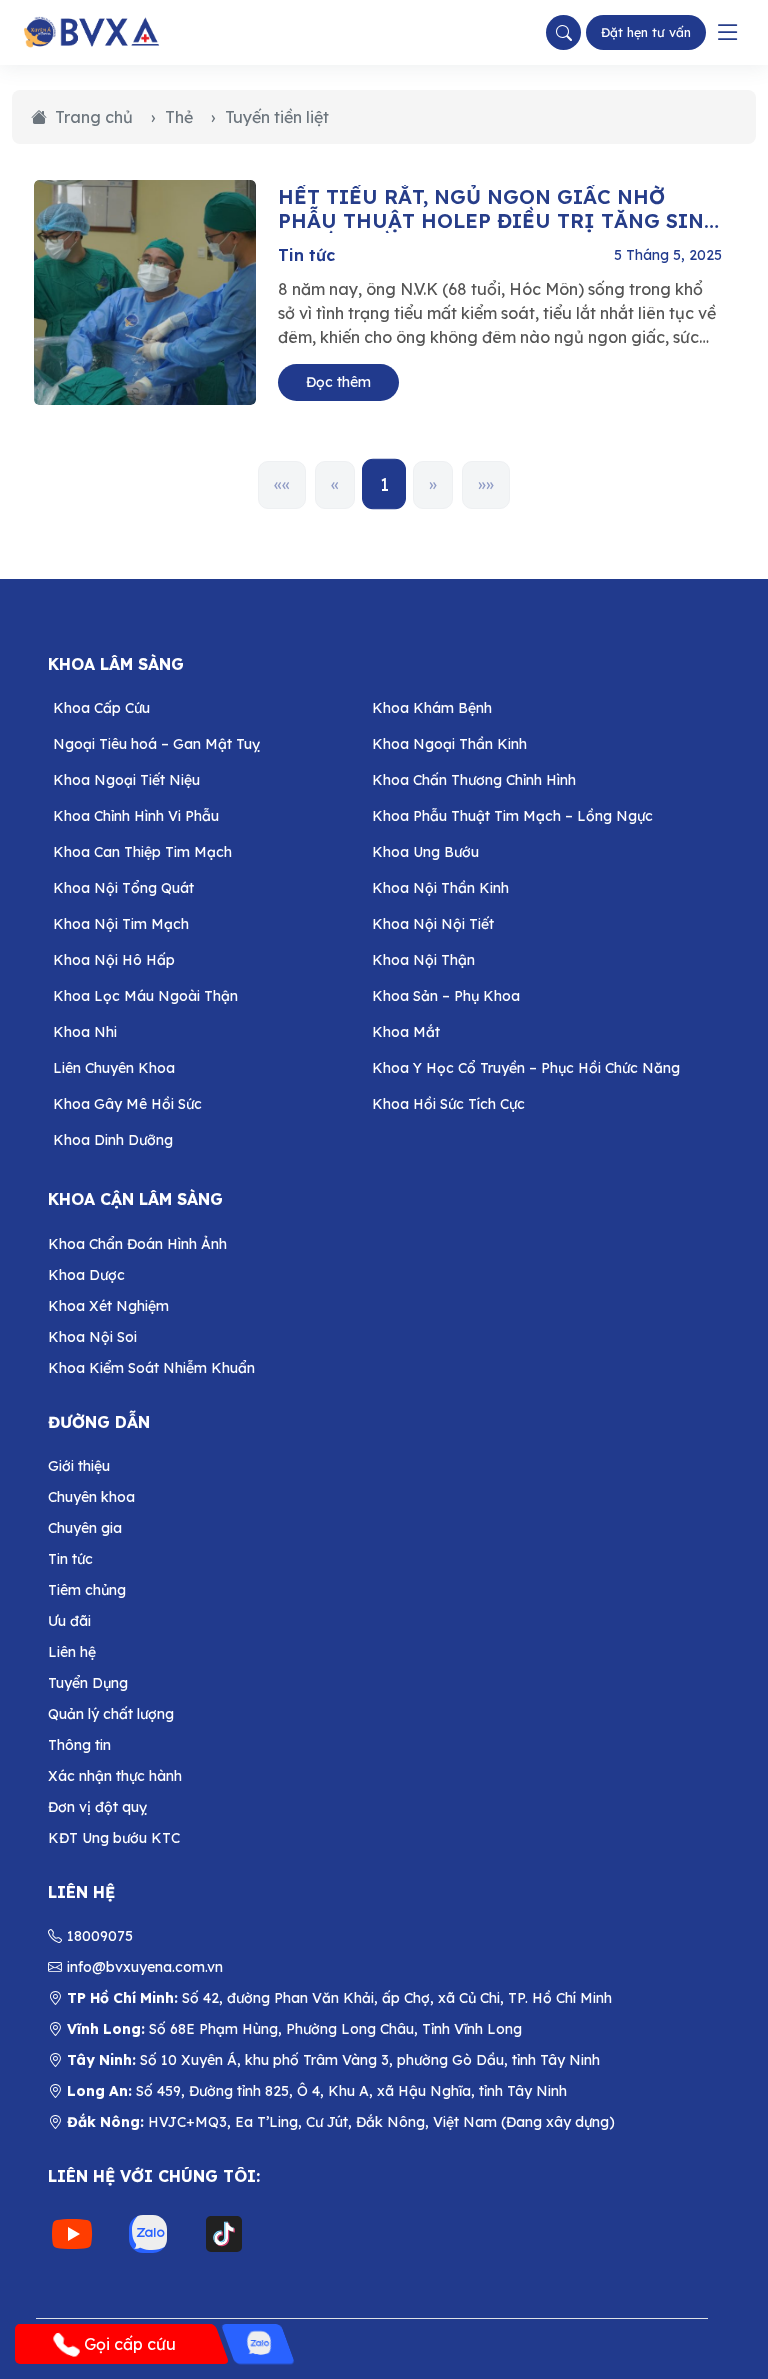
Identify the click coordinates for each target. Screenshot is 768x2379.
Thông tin (79, 1745)
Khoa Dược (86, 1275)
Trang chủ (94, 117)
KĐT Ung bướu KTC (114, 1838)
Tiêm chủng (87, 1590)
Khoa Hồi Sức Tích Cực (448, 1104)
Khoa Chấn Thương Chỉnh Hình (474, 780)
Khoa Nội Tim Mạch (121, 924)
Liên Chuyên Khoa (114, 1068)
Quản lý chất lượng (111, 1714)
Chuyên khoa (91, 1497)
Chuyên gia (85, 1528)
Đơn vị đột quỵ (97, 1807)
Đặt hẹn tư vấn (646, 32)
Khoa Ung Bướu (425, 852)
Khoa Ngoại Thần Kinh (449, 744)
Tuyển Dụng (88, 1683)
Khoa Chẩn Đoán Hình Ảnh (137, 1244)
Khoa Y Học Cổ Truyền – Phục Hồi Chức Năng (526, 1068)
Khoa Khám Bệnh (432, 708)
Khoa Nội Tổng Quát (123, 888)
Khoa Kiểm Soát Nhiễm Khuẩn (151, 1368)
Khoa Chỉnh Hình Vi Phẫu (136, 816)
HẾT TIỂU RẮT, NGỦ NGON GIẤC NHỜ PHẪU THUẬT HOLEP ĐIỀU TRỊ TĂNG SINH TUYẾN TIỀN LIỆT (499, 209)
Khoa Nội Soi (92, 1337)
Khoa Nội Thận (423, 960)
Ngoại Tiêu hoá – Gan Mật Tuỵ (156, 744)
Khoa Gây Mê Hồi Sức (127, 1104)
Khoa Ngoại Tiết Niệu (126, 780)
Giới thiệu (79, 1466)
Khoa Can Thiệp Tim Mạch (142, 852)
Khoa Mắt (406, 1032)
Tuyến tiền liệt (277, 117)
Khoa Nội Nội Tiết (433, 924)
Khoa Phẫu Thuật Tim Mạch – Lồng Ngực (512, 816)
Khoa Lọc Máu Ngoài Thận (145, 996)
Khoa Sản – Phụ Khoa (446, 996)
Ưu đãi (69, 1621)
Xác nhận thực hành (115, 1776)
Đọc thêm (338, 382)
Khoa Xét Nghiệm (108, 1306)
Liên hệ (72, 1652)
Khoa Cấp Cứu (101, 708)
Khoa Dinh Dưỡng (113, 1140)
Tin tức (306, 255)
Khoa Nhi (85, 1032)
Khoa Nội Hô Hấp (114, 960)
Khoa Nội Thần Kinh (440, 888)
